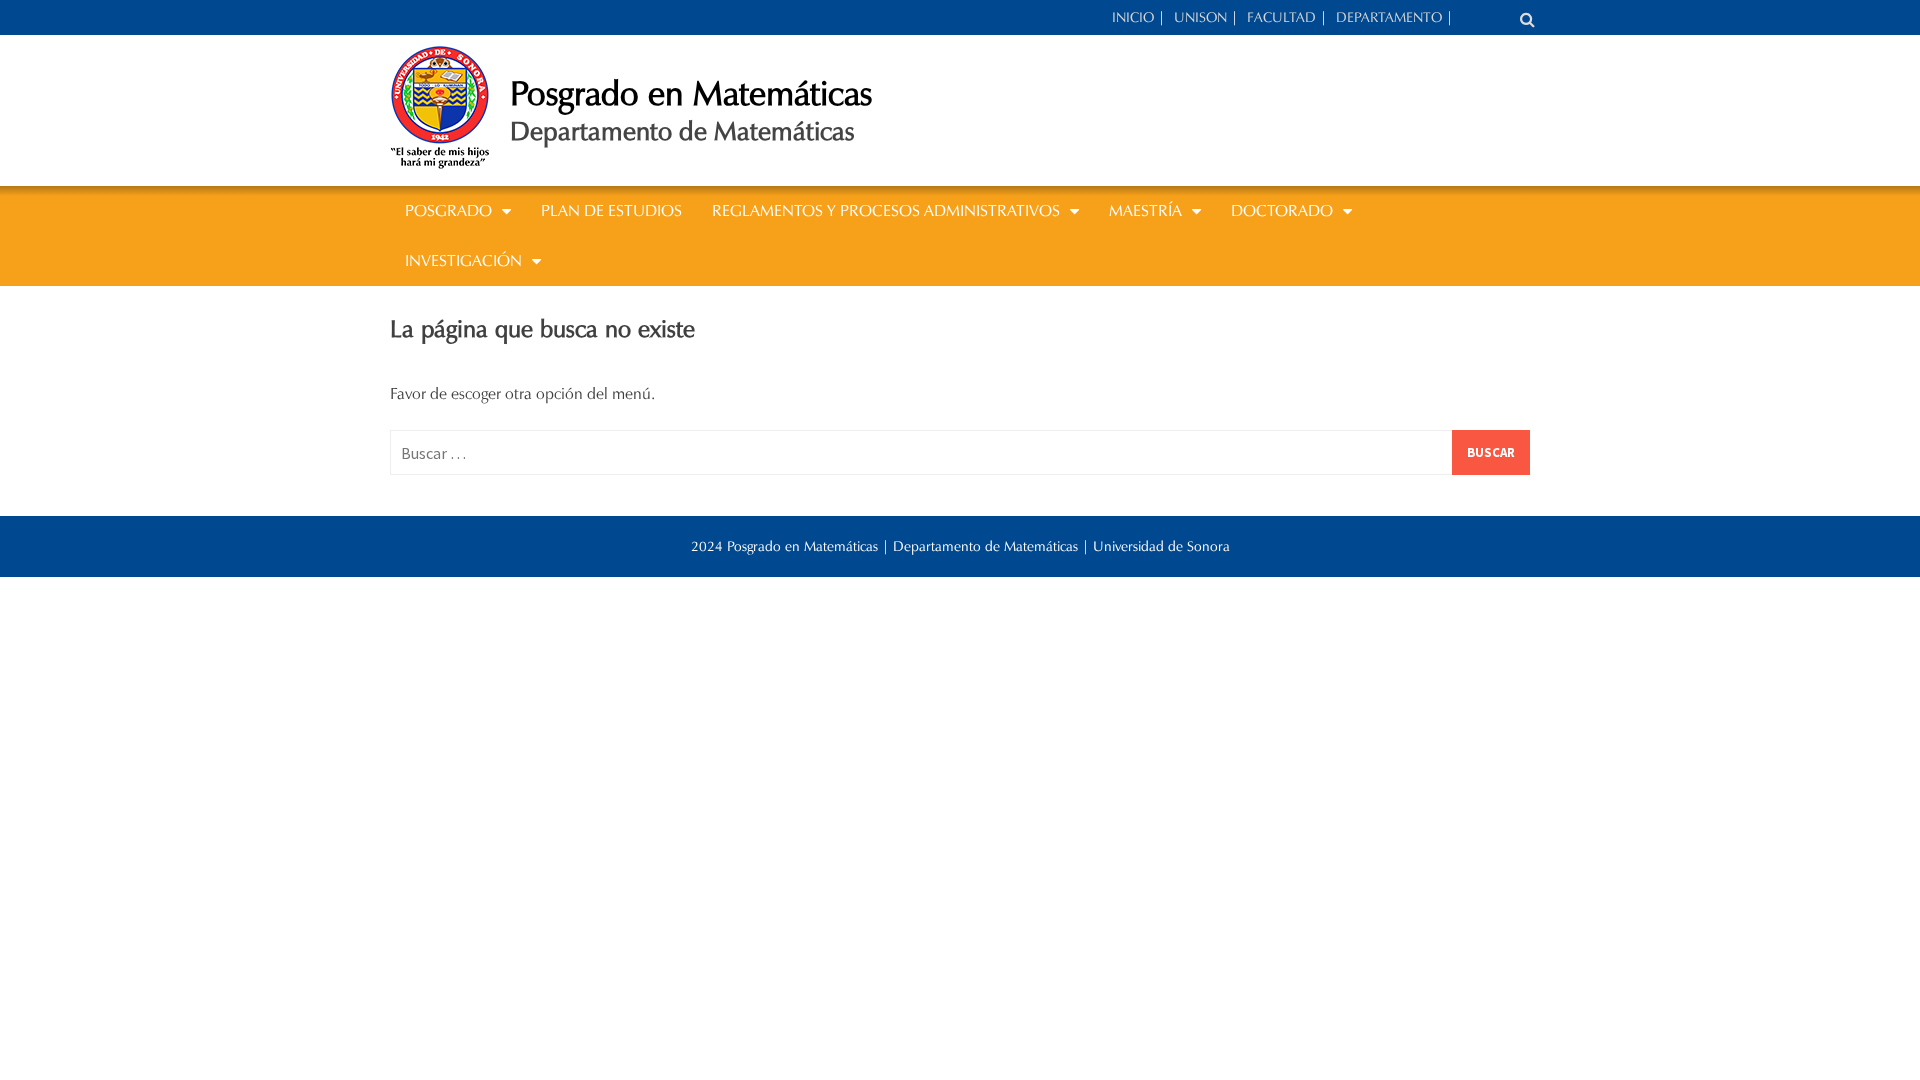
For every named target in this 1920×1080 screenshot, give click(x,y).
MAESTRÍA (1145, 210)
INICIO (1133, 17)
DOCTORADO (1282, 210)
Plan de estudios (611, 210)
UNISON (1200, 17)
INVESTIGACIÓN (463, 260)
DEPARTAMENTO (1389, 17)
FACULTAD (1281, 17)
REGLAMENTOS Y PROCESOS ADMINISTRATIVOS (886, 210)
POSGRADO (448, 210)
